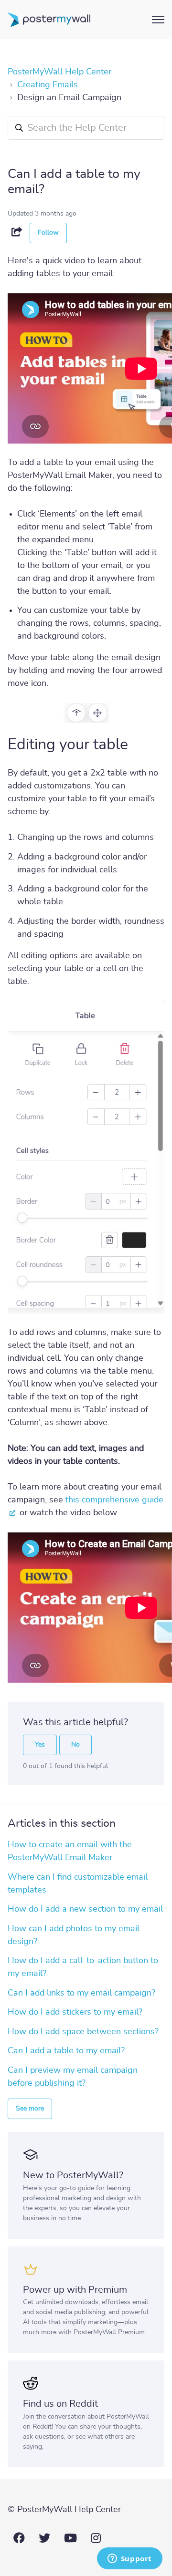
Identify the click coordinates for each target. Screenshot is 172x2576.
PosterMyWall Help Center (59, 72)
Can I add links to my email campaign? (81, 1993)
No (75, 1745)
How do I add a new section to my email (85, 1909)
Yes (40, 1745)
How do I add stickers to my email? (75, 2012)
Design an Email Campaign (69, 98)
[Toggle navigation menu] (158, 20)
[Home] (49, 20)
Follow (48, 233)
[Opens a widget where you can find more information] (129, 2559)
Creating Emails (48, 85)
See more (30, 2109)
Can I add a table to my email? (66, 2051)
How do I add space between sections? (83, 2032)
